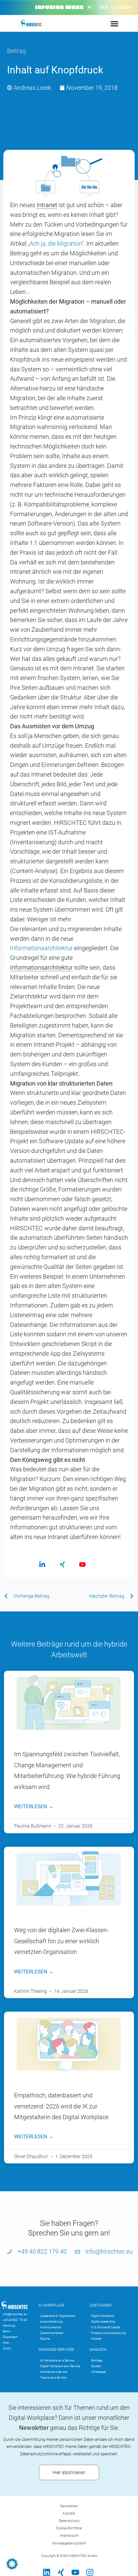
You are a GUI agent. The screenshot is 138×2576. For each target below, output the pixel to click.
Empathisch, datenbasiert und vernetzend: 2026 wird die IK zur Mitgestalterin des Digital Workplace (61, 2106)
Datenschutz (69, 2521)
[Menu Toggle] (114, 24)
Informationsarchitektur (41, 948)
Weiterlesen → (34, 1806)
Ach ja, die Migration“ (57, 243)
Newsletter (69, 2506)
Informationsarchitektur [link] (41, 967)
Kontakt (69, 2513)
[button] (12, 2564)
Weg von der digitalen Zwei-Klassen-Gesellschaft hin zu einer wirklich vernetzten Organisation (61, 1941)
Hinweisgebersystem (69, 2543)
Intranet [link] (47, 205)
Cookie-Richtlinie (69, 2528)
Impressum (69, 2536)
